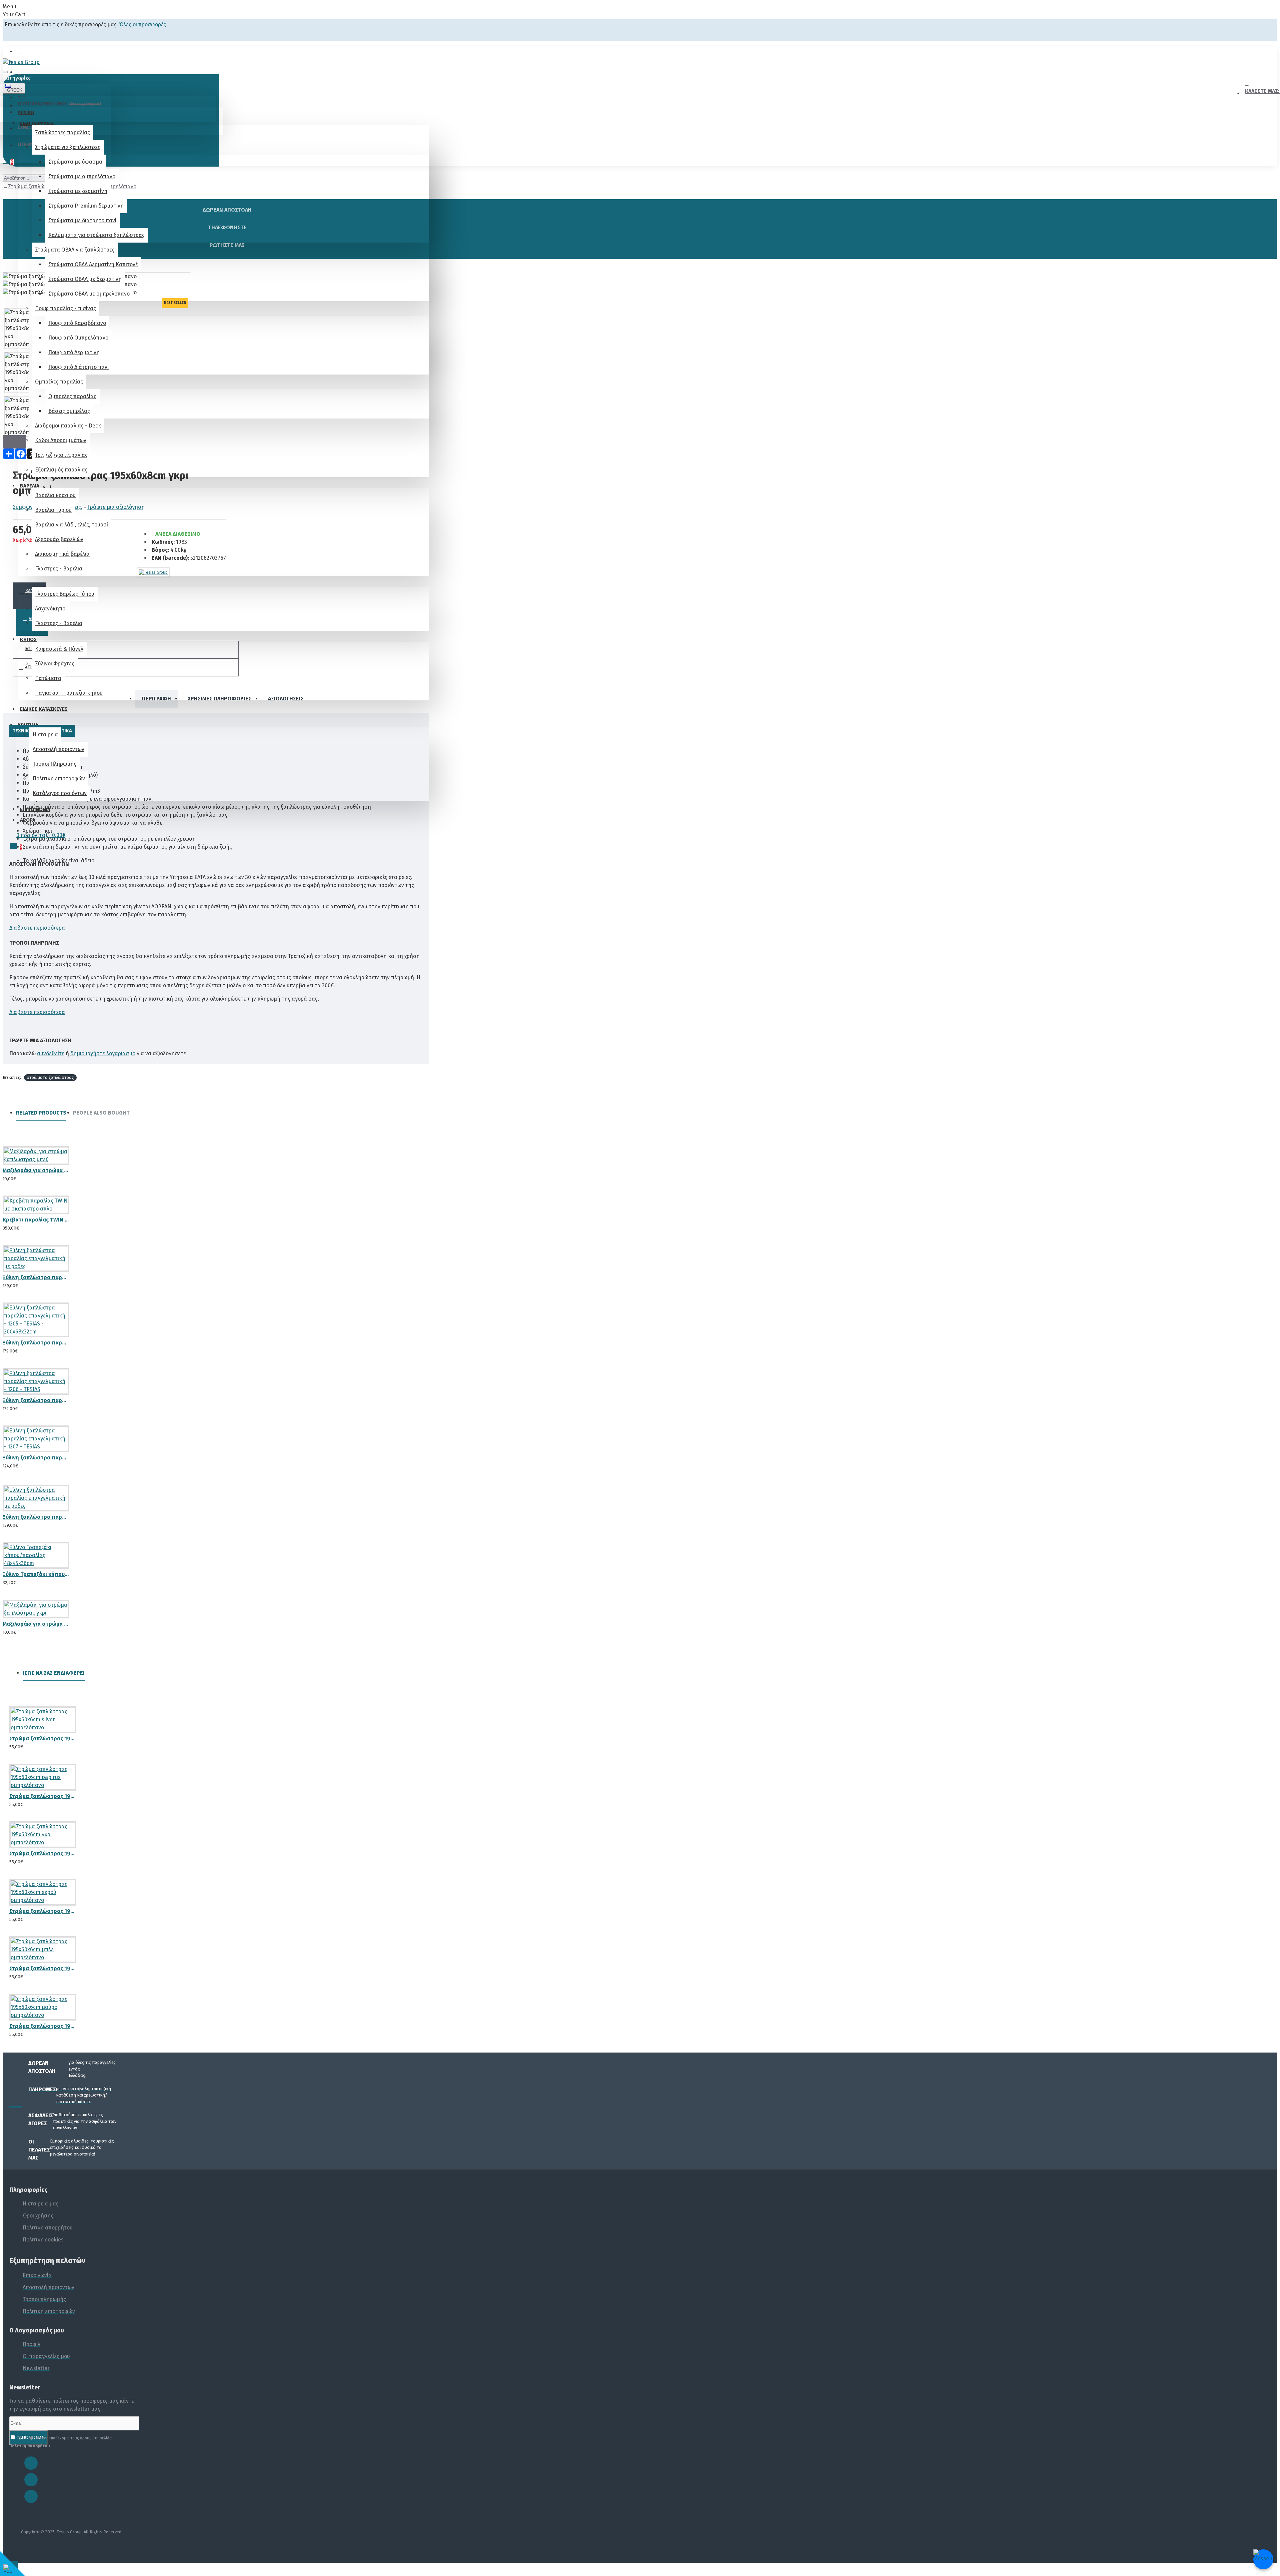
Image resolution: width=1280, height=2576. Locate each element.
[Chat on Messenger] (1263, 2559)
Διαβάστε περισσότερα (37, 928)
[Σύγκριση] (36, 1176)
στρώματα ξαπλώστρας (50, 1077)
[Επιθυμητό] (12, 1176)
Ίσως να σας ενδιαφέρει (54, 1673)
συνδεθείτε (51, 1053)
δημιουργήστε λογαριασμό (103, 1053)
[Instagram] (31, 2480)
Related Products (41, 1113)
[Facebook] (31, 2463)
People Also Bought (101, 1113)
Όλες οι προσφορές (143, 24)
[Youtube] (31, 2496)
